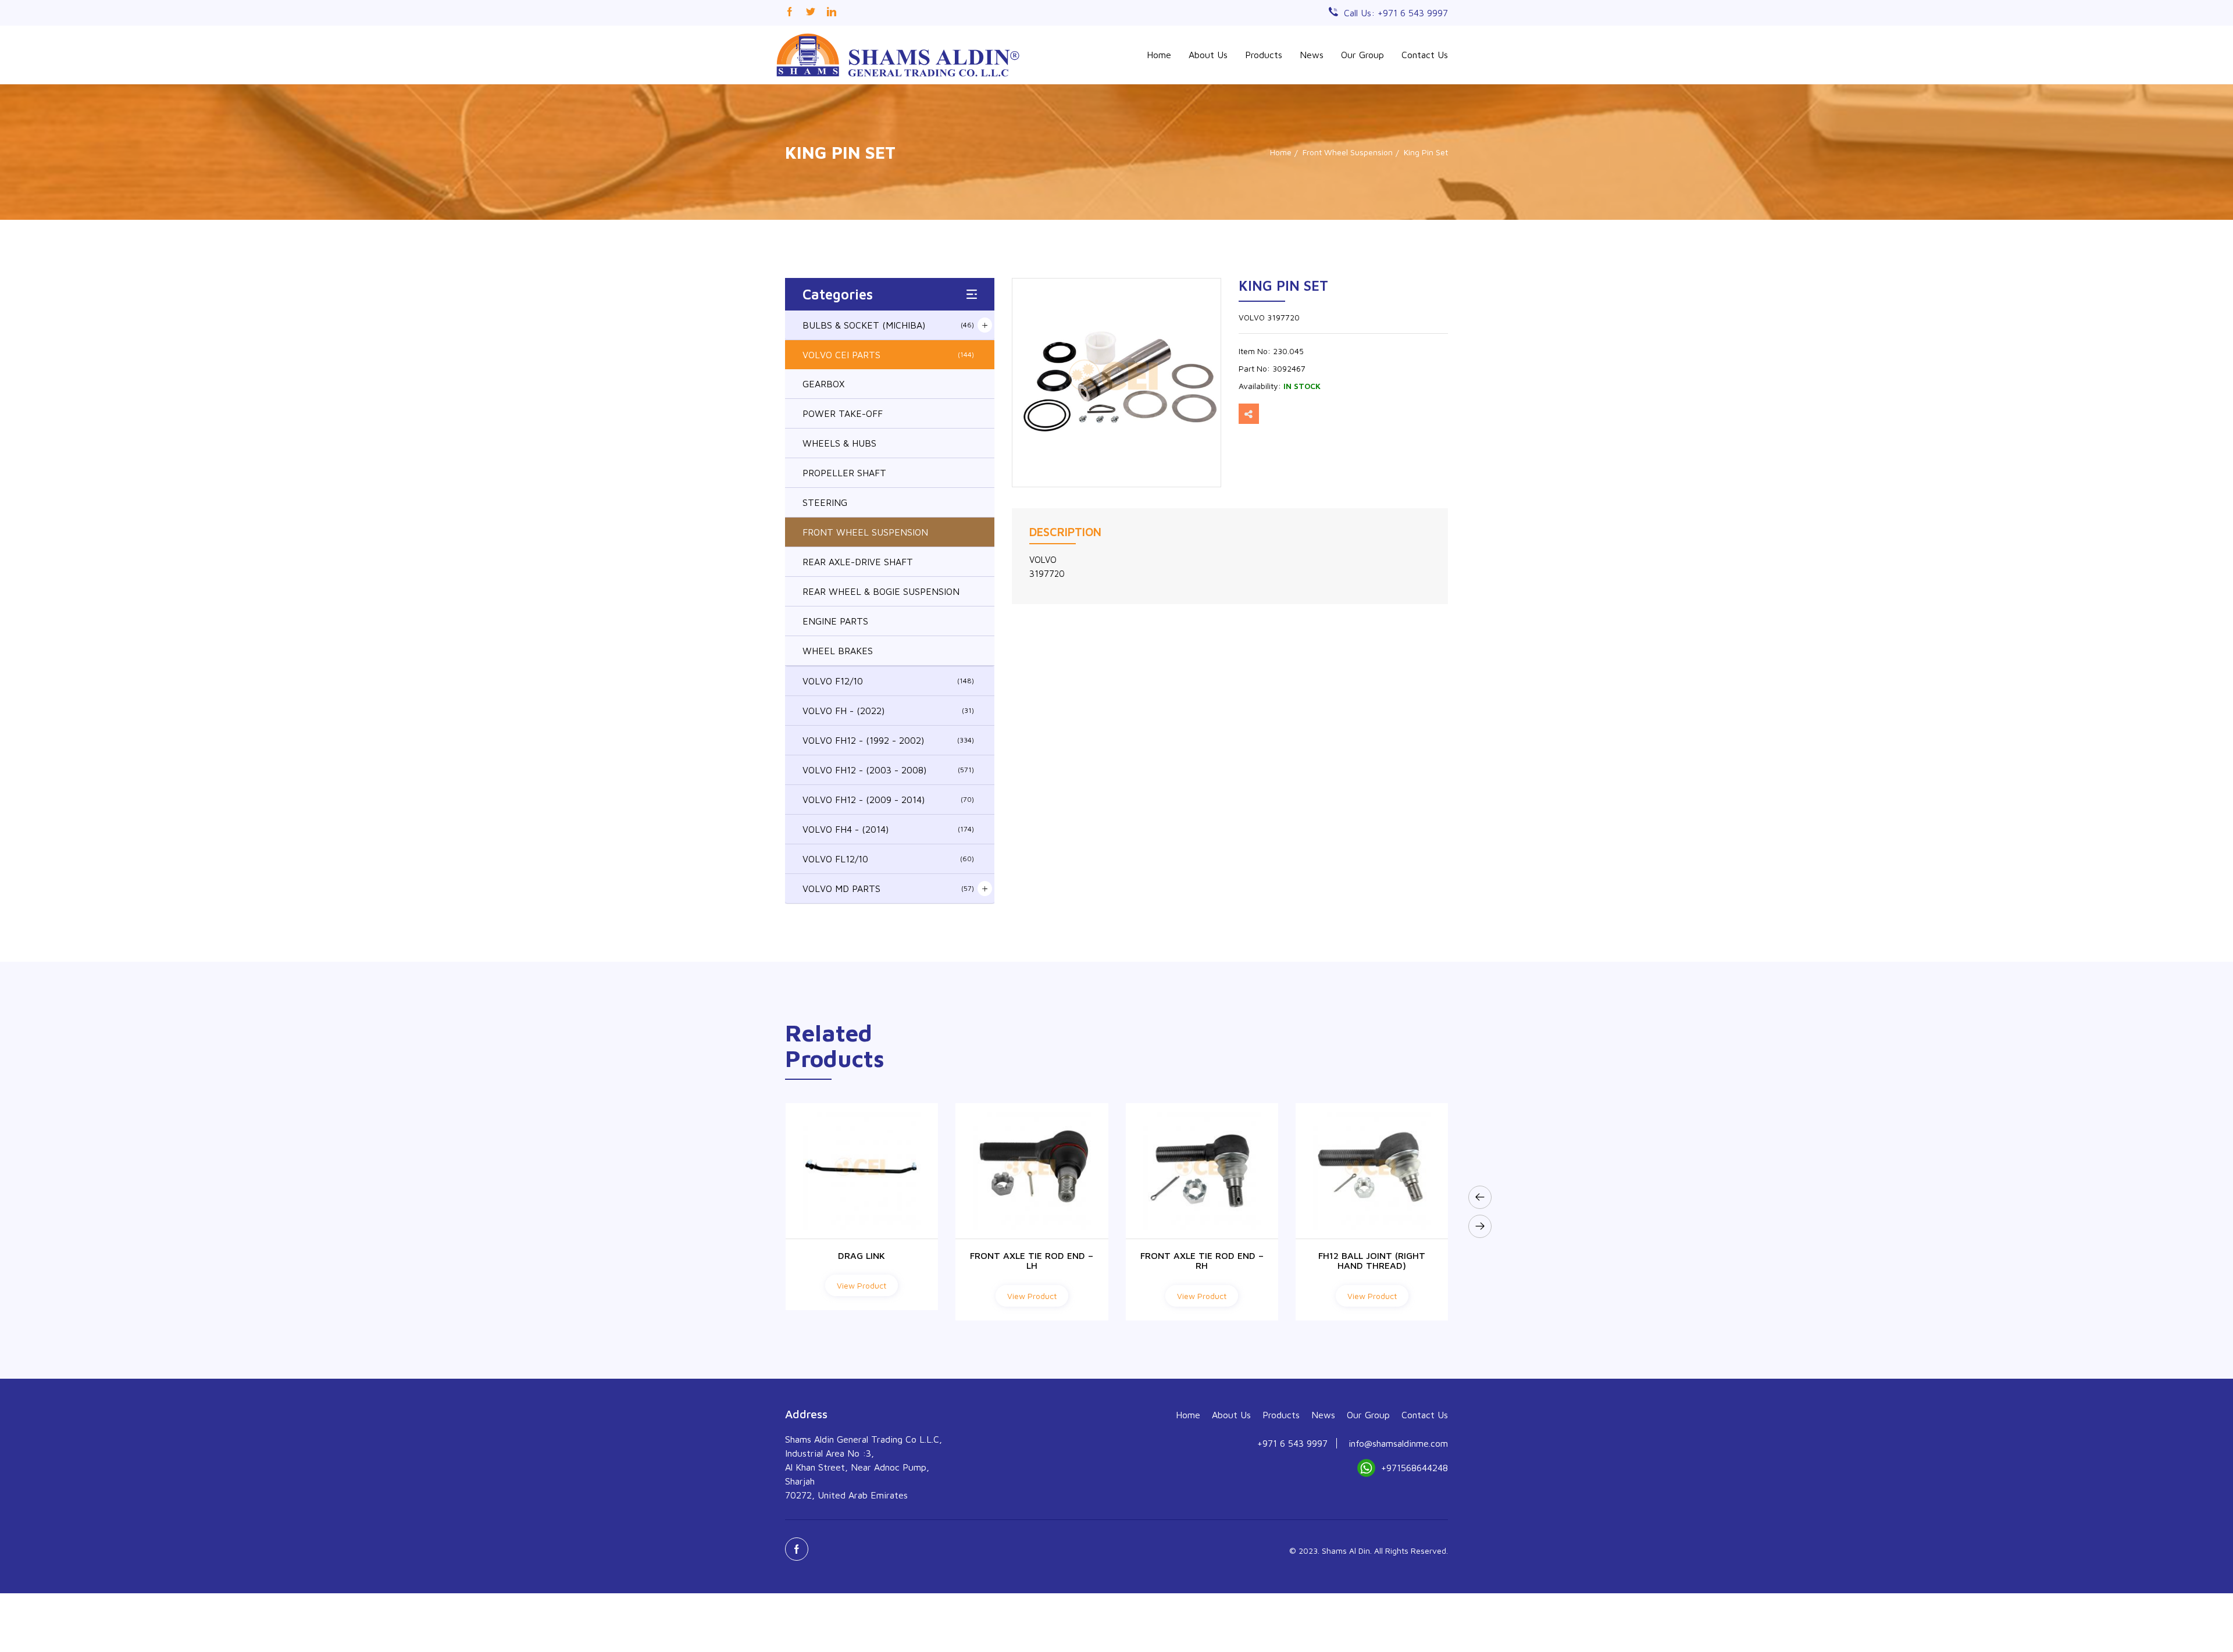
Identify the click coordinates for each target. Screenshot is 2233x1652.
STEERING (825, 502)
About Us (1208, 55)
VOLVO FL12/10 (888, 859)
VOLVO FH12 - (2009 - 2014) (888, 800)
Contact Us (1425, 55)
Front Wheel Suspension (1348, 152)
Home (1159, 55)
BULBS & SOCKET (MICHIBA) (888, 325)
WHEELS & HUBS (839, 443)
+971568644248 (1415, 1468)
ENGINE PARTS (835, 621)
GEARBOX (823, 384)
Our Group (1362, 55)
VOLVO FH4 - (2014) (888, 829)
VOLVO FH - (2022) (888, 711)
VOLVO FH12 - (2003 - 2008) (888, 770)
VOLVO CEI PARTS (888, 355)
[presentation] (1480, 1197)
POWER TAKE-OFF (843, 413)
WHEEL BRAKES (838, 651)
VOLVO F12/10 (888, 681)
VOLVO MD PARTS (888, 889)
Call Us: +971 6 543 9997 (1396, 13)
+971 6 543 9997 (1292, 1443)
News (1312, 55)
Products (1264, 55)
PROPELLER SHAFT (844, 473)
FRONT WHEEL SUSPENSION (865, 532)
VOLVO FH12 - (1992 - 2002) (888, 740)
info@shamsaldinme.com (1398, 1443)
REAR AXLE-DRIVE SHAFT (858, 562)
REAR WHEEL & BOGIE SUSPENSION (881, 591)
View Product (862, 1296)
